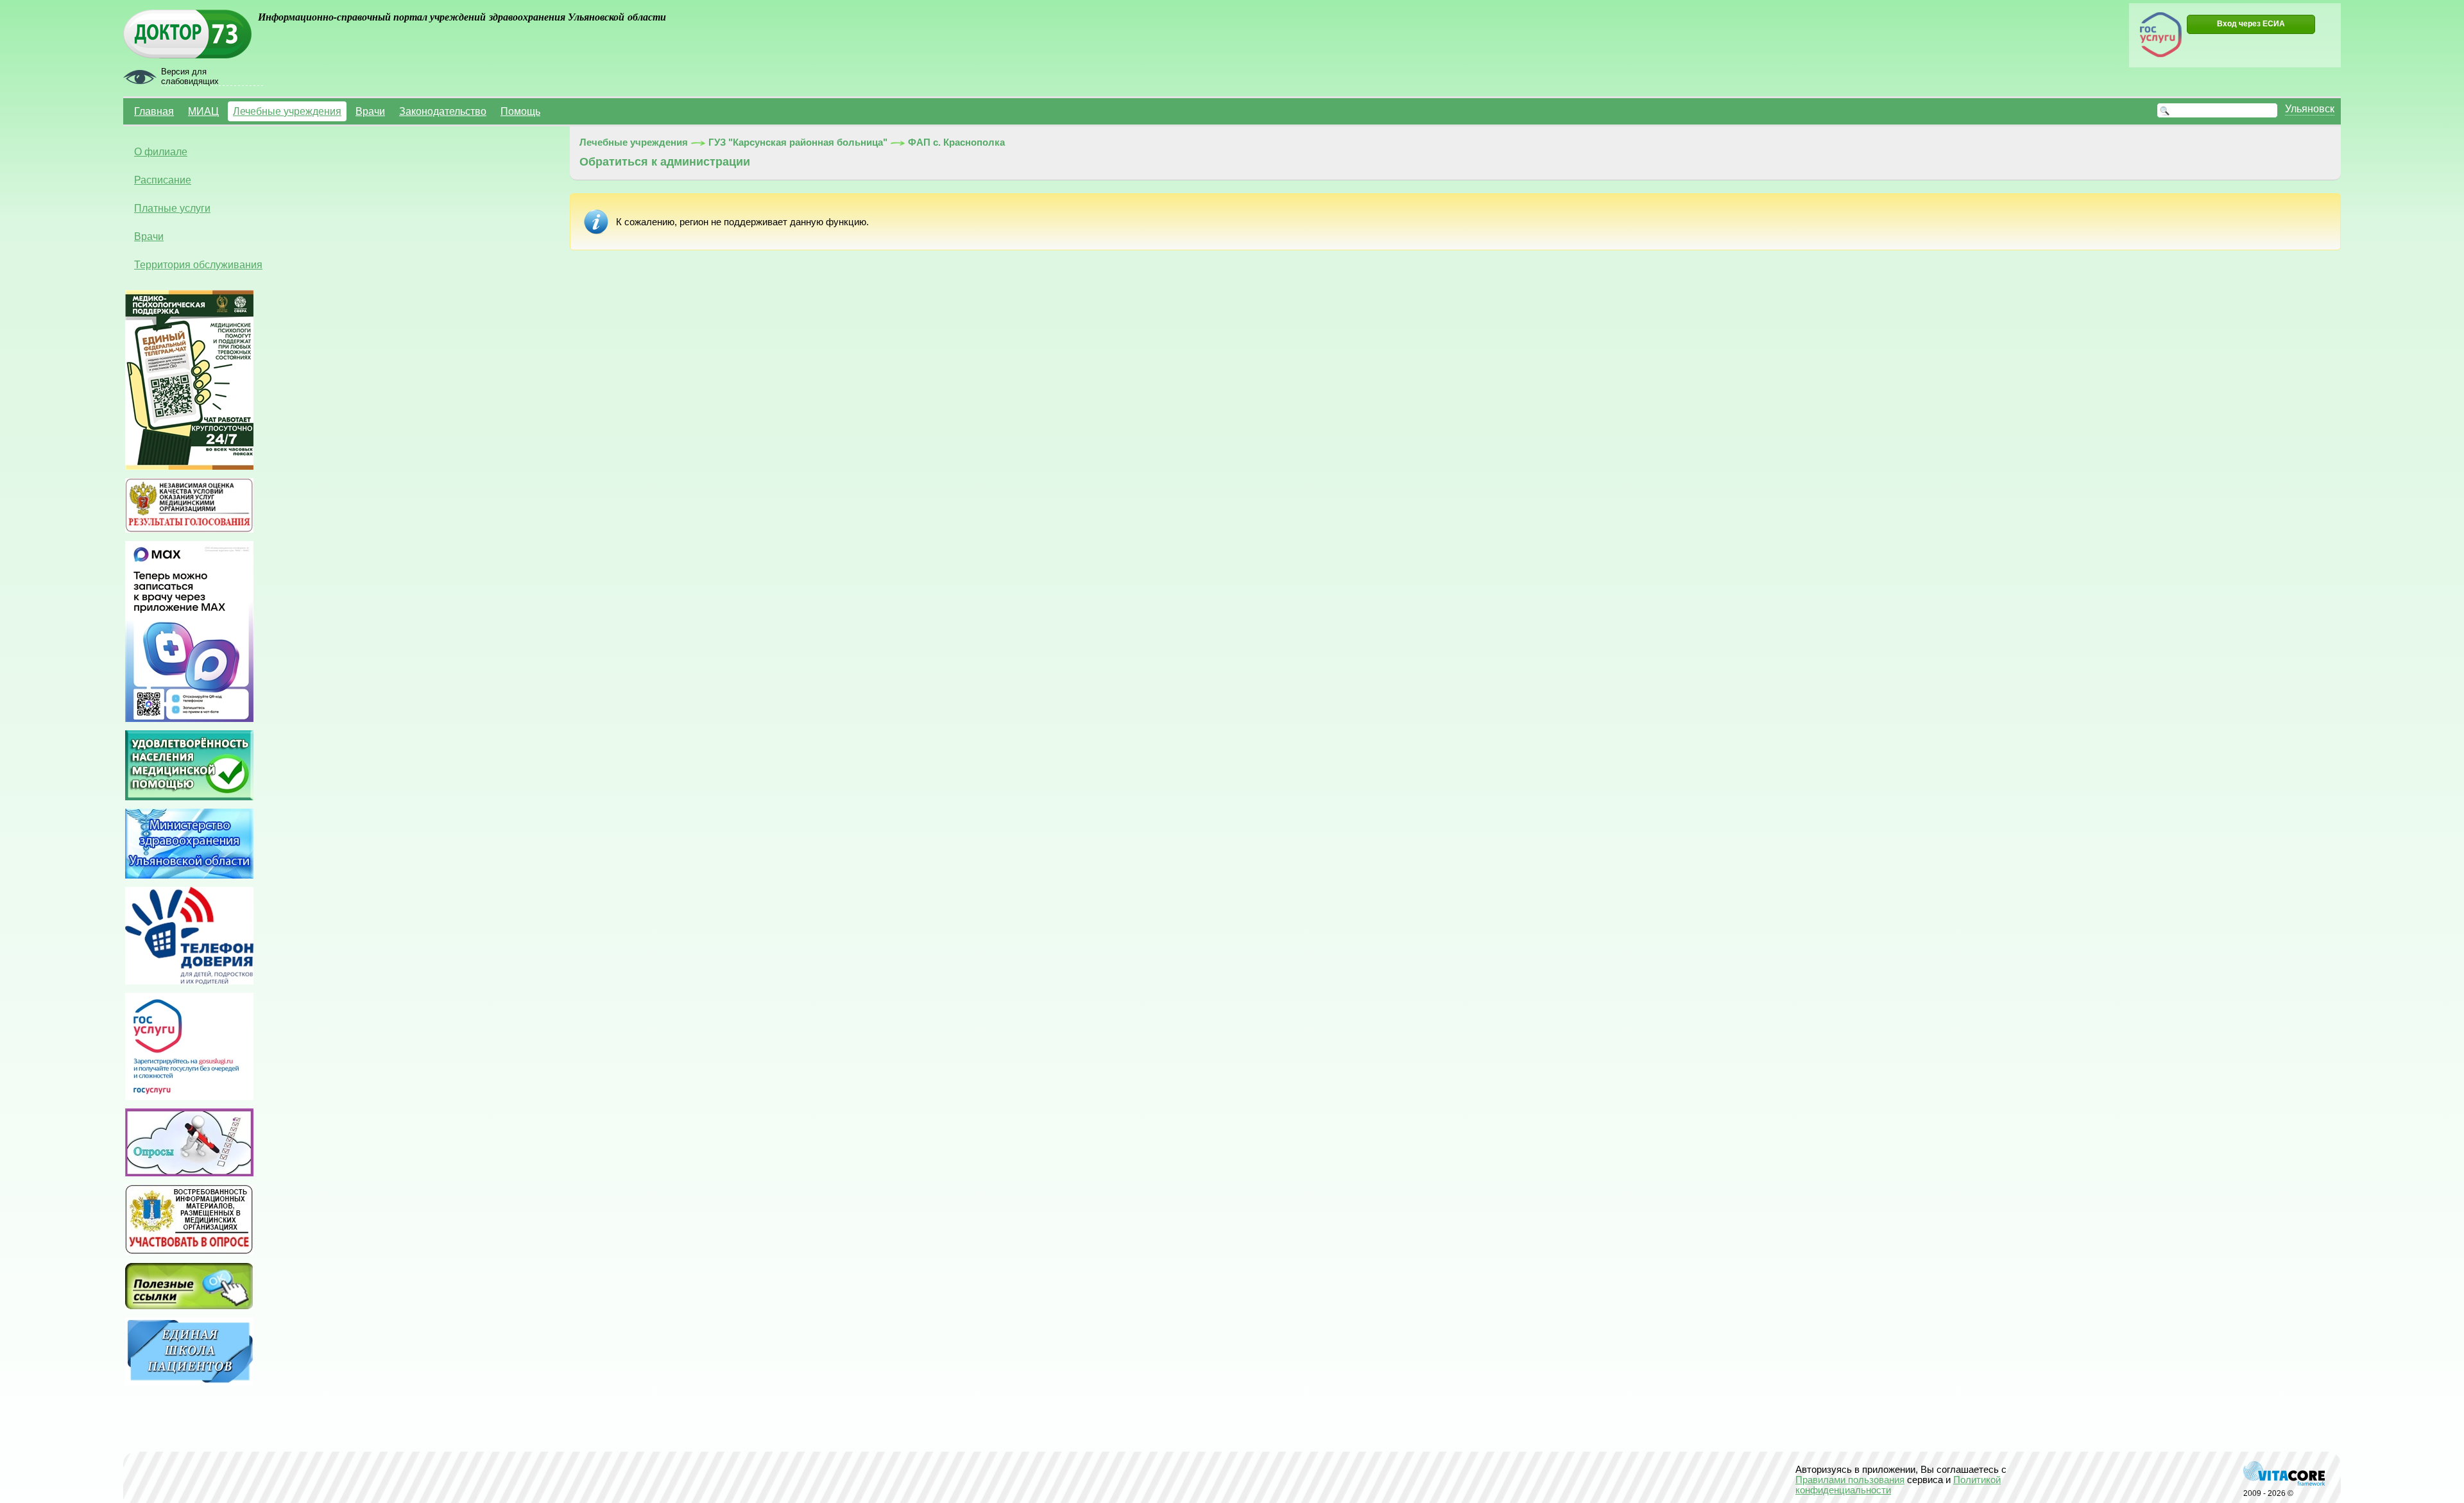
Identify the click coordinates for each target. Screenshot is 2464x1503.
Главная (154, 111)
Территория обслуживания (198, 264)
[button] (2251, 24)
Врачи (370, 111)
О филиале (161, 151)
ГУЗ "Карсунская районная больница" (798, 142)
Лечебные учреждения (287, 111)
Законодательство (443, 111)
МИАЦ (203, 111)
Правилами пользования (1850, 1480)
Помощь (520, 111)
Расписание (163, 180)
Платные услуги (172, 208)
